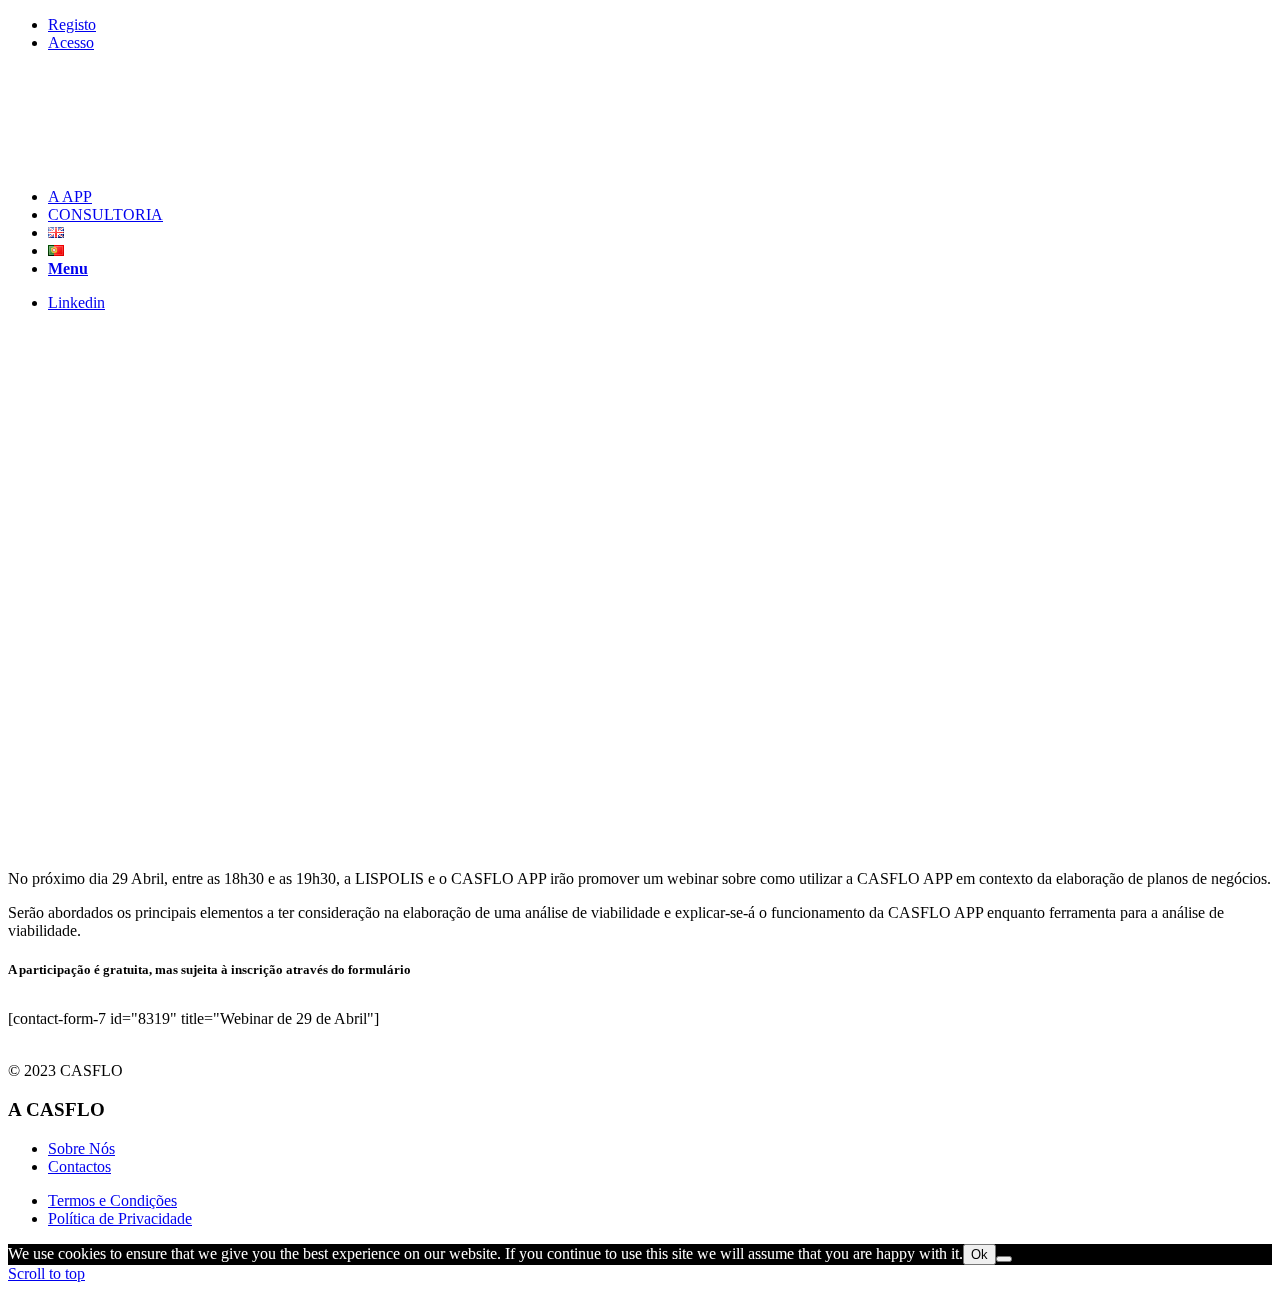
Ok (979, 1254)
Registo (72, 24)
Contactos (79, 1166)
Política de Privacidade (120, 1218)
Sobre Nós (81, 1148)
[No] (1004, 1259)
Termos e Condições (112, 1200)
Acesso (71, 42)
